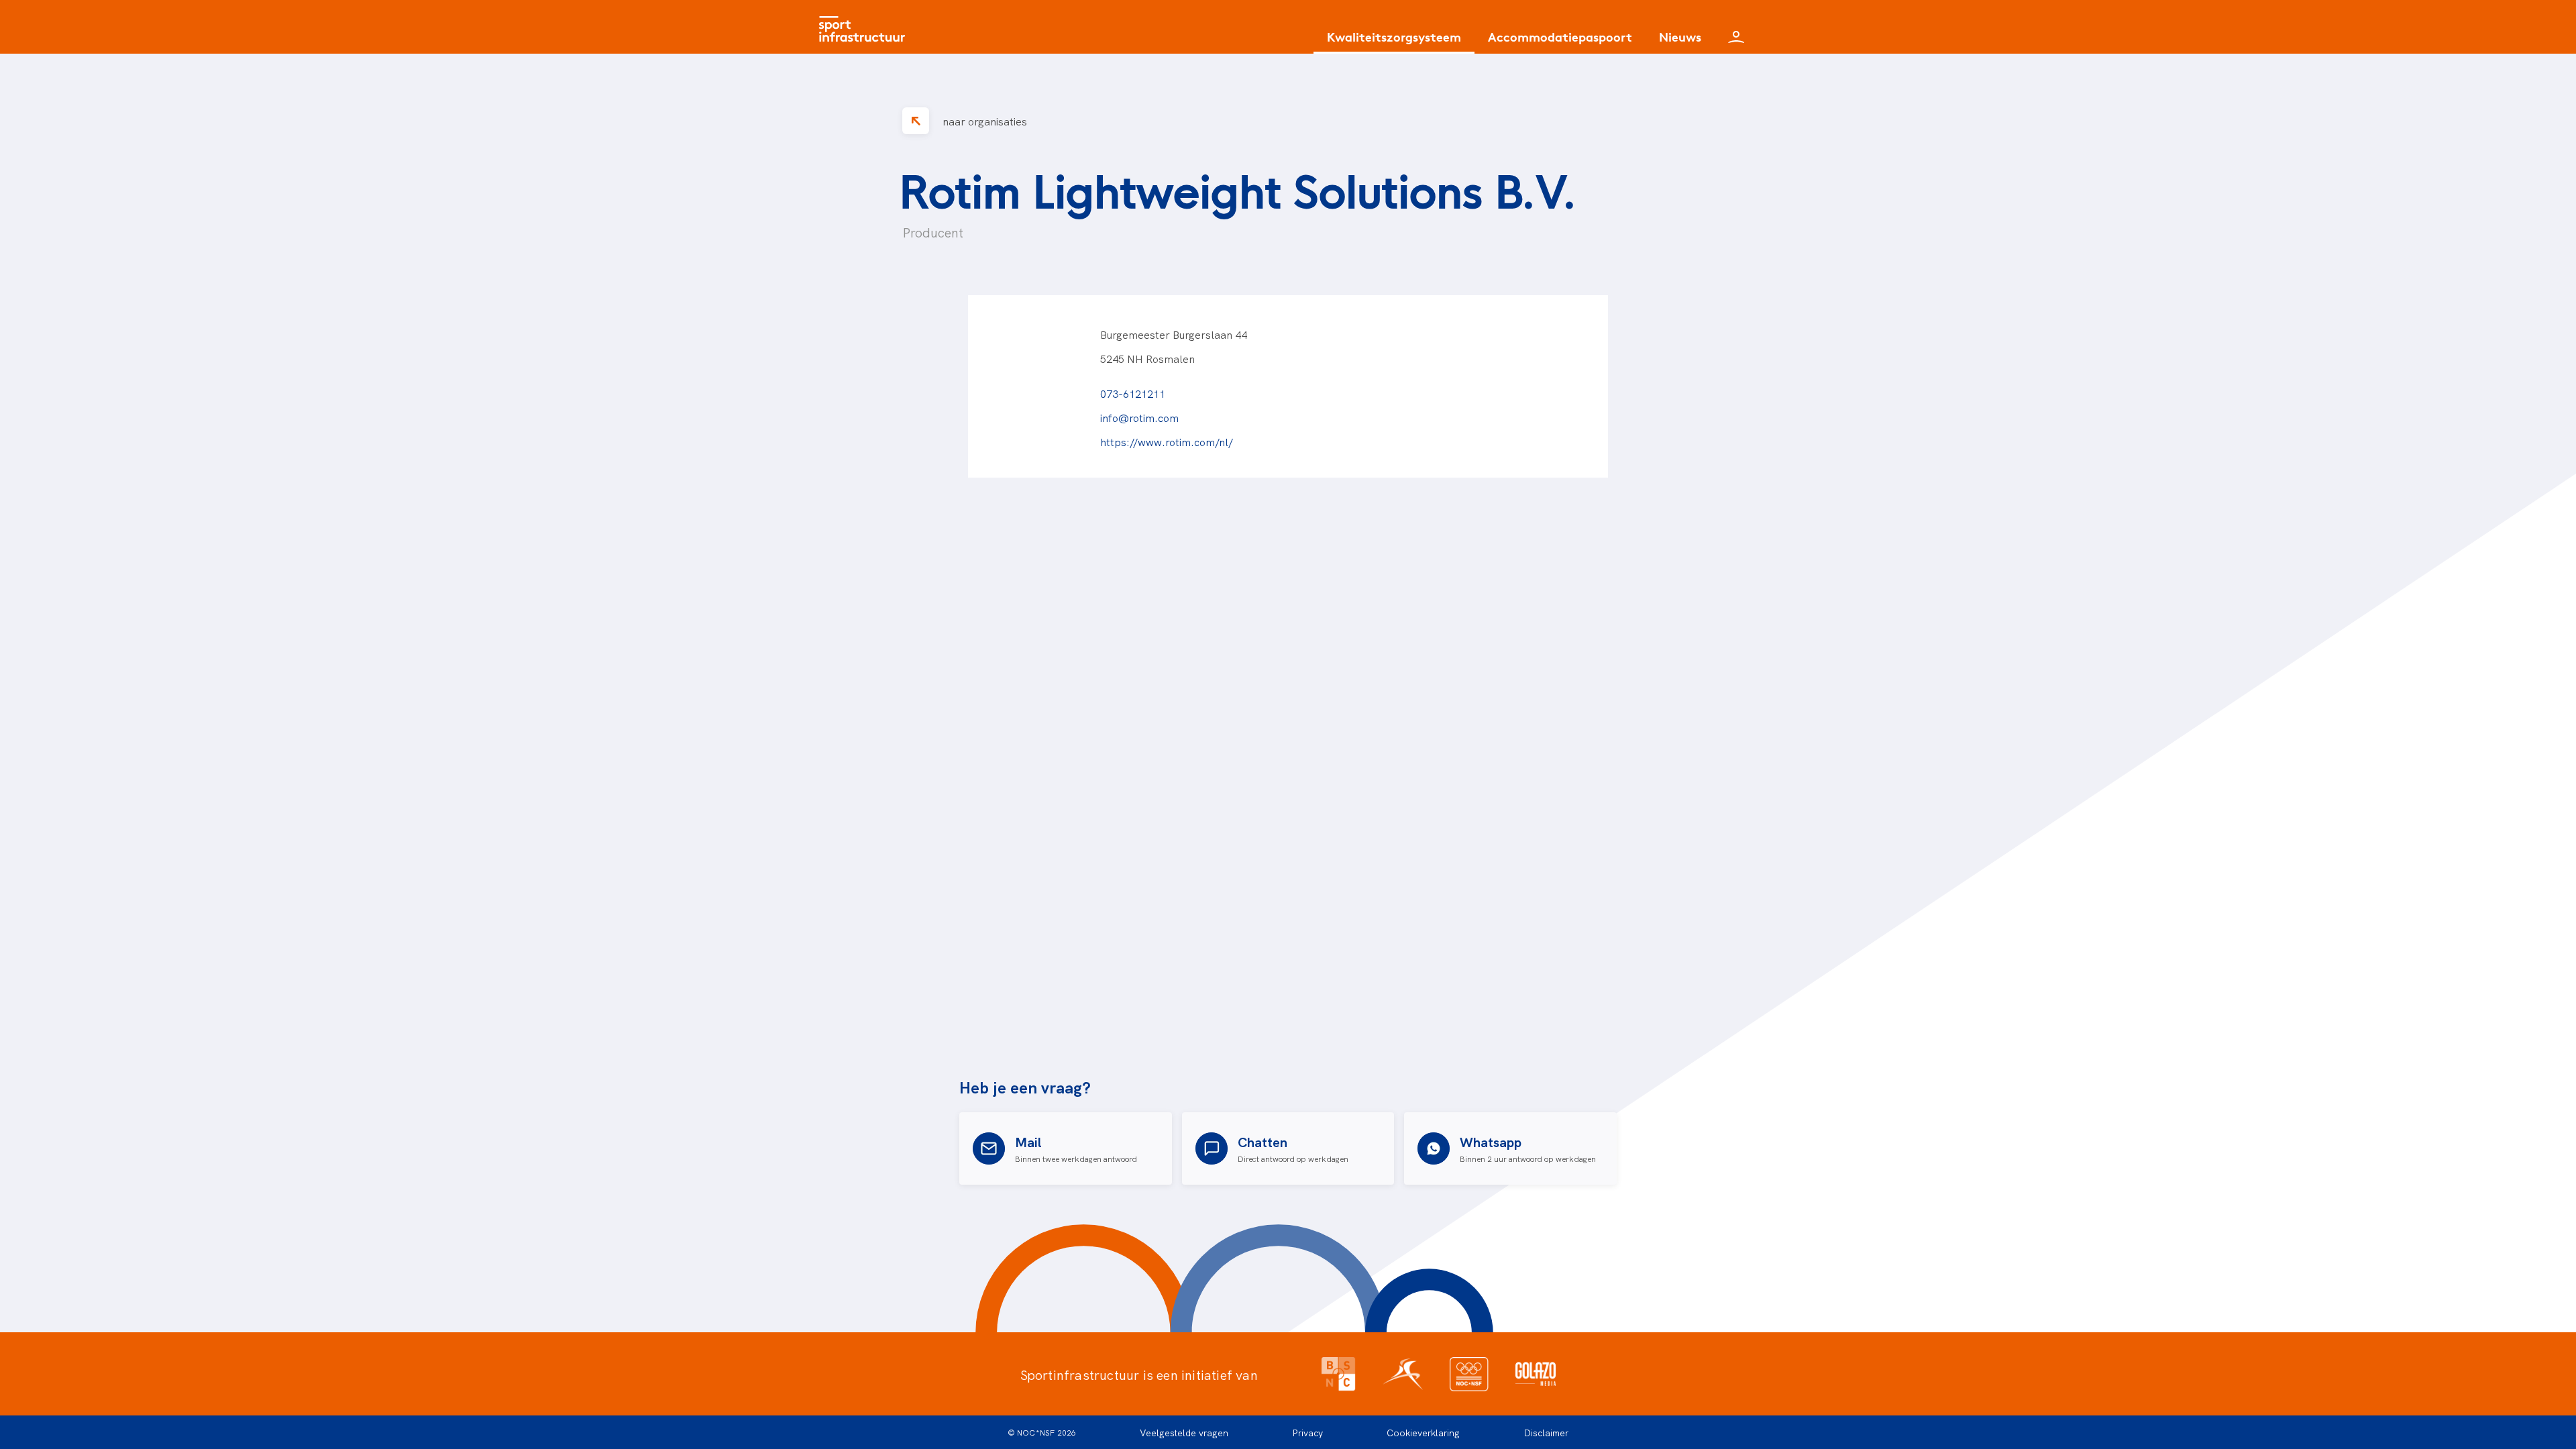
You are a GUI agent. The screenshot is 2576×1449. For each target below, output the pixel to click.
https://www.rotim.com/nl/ (1167, 441)
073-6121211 (1133, 393)
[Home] (865, 27)
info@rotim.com (1139, 417)
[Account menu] (1736, 27)
